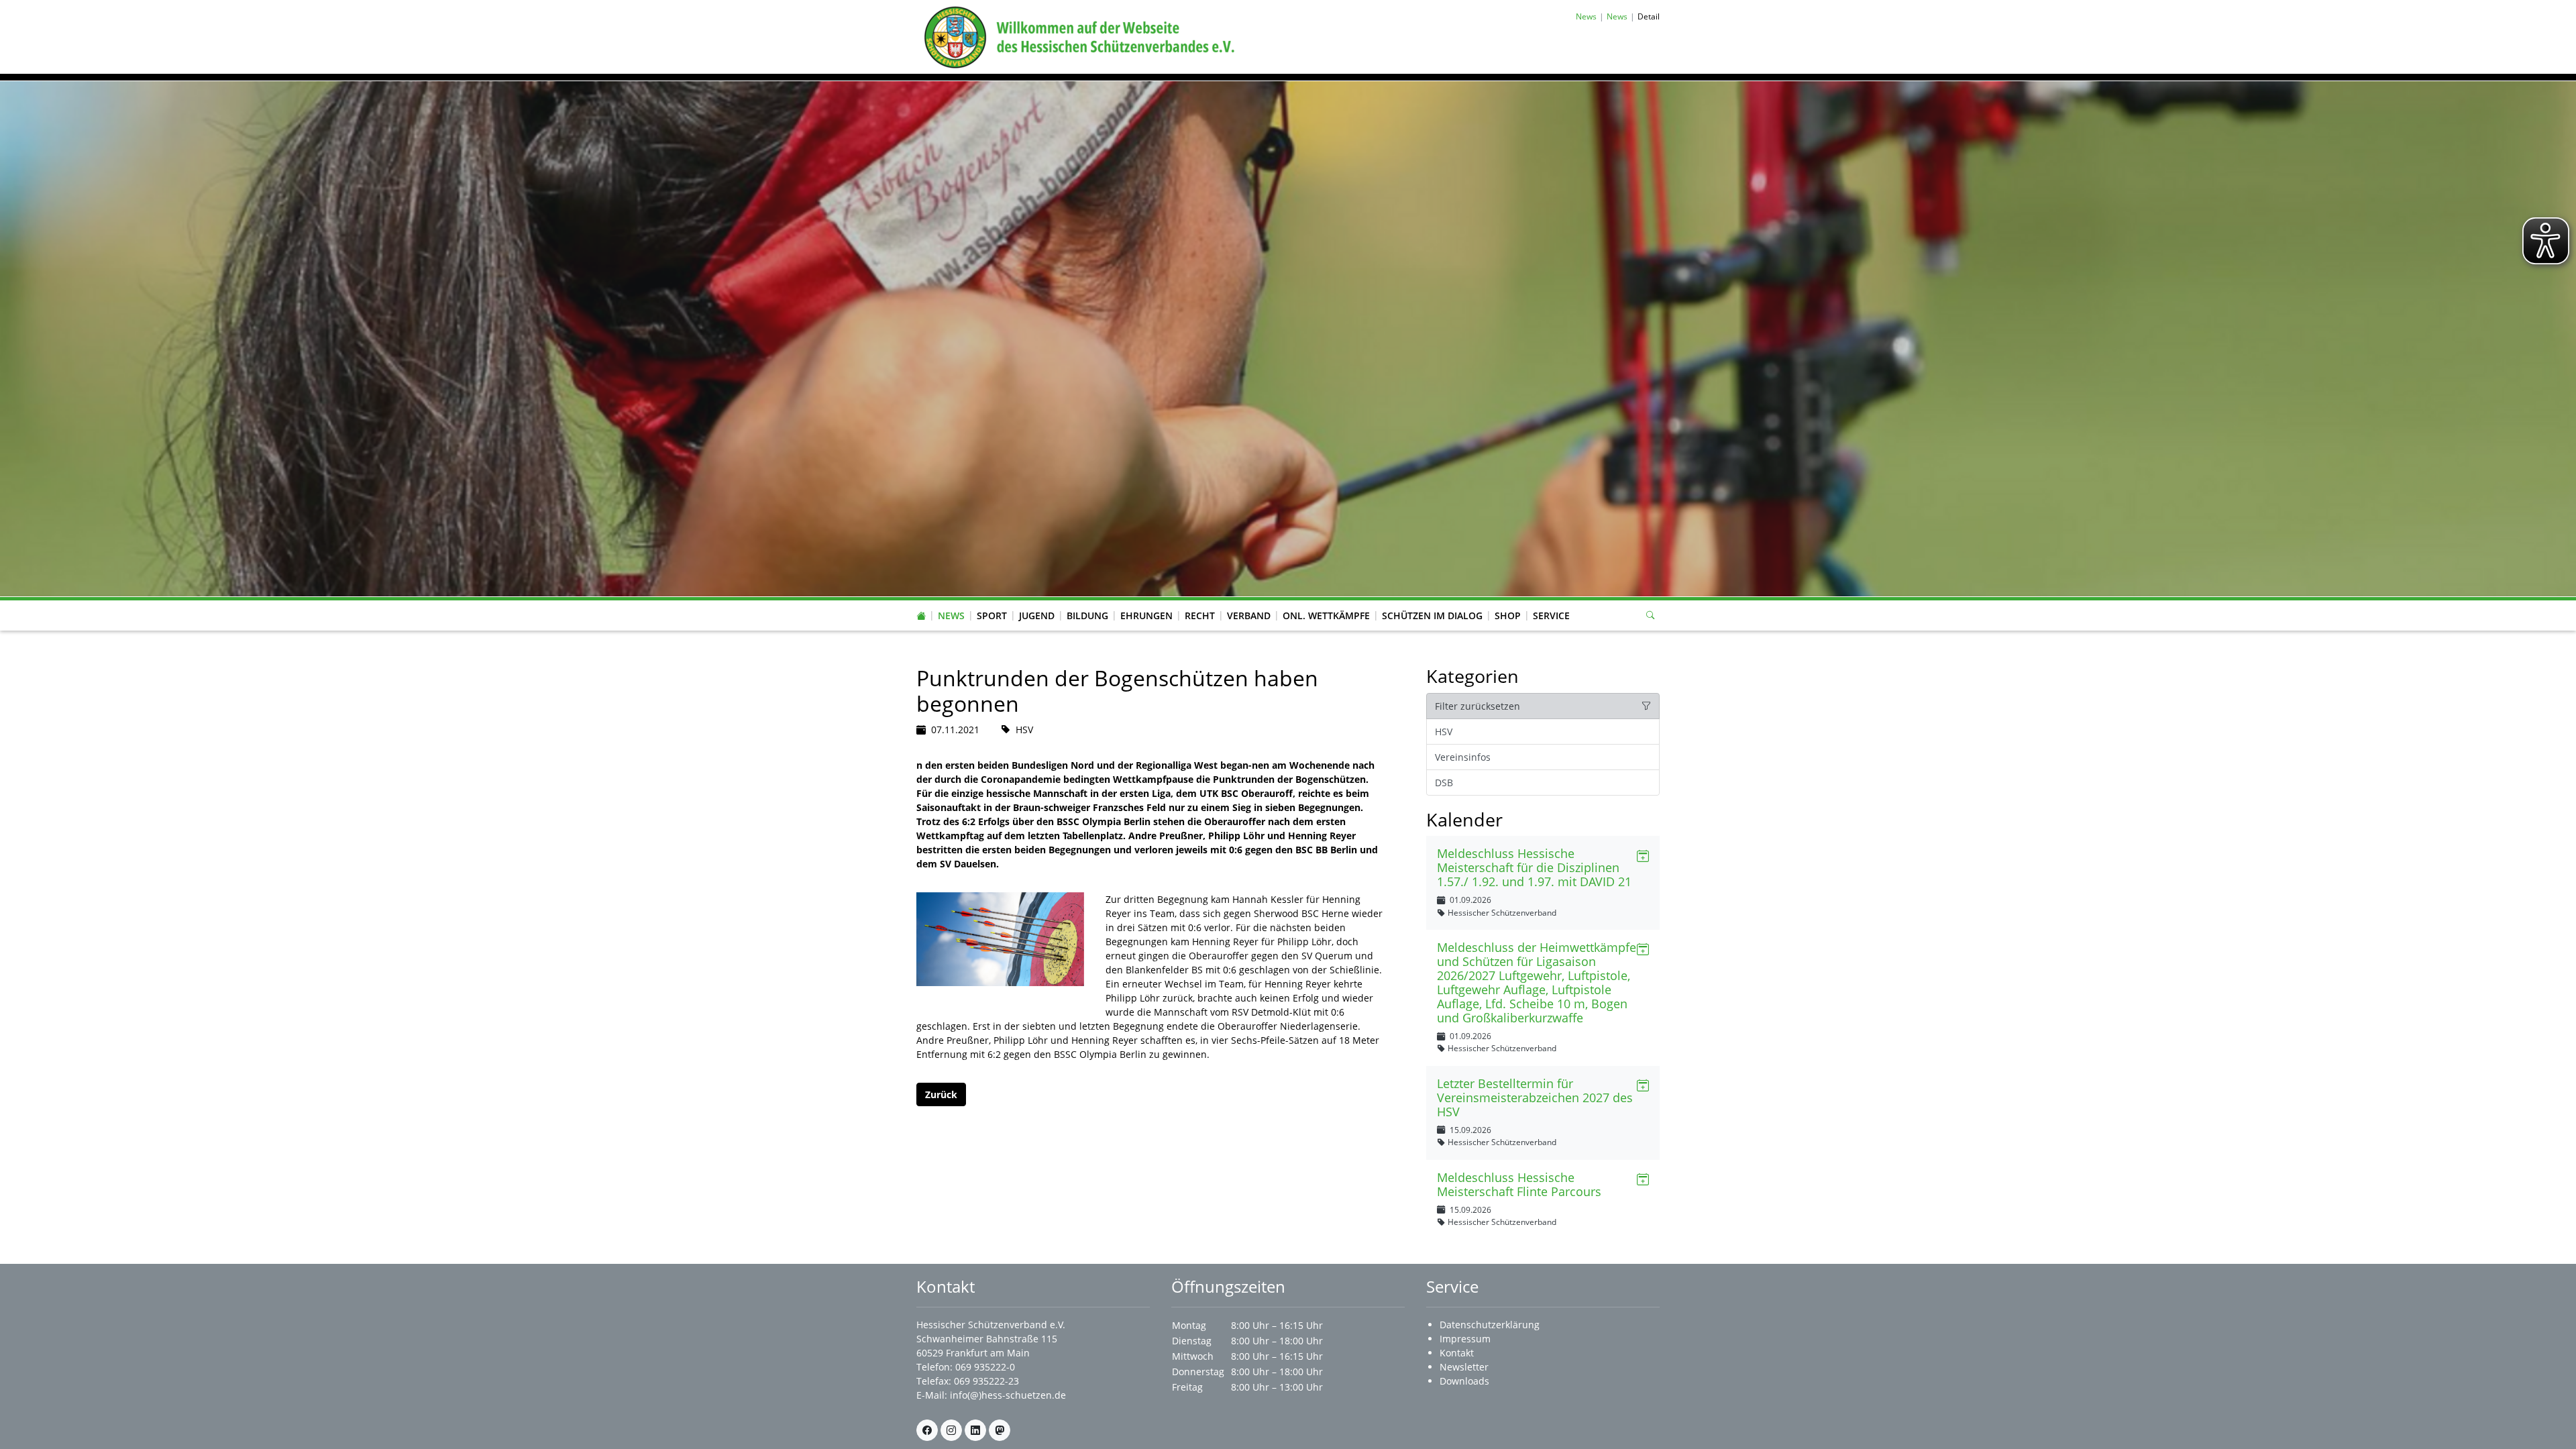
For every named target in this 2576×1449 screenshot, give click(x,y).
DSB (1444, 783)
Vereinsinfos (1463, 757)
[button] (951, 602)
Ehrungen (1146, 615)
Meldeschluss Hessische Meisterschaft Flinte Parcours (1519, 1184)
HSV (1444, 732)
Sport (992, 615)
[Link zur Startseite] (1077, 36)
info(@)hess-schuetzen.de (1008, 1395)
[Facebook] (927, 1430)
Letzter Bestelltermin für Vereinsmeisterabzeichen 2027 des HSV (1535, 1097)
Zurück (941, 1094)
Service (1551, 615)
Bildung (1087, 615)
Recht (1200, 615)
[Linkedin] (975, 1430)
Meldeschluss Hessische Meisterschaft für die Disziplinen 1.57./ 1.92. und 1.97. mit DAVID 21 (1534, 867)
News (951, 615)
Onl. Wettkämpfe (1326, 615)
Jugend (1037, 615)
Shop (1508, 615)
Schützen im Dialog (1432, 615)
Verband (1249, 615)
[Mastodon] (1000, 1430)
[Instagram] (951, 1430)
